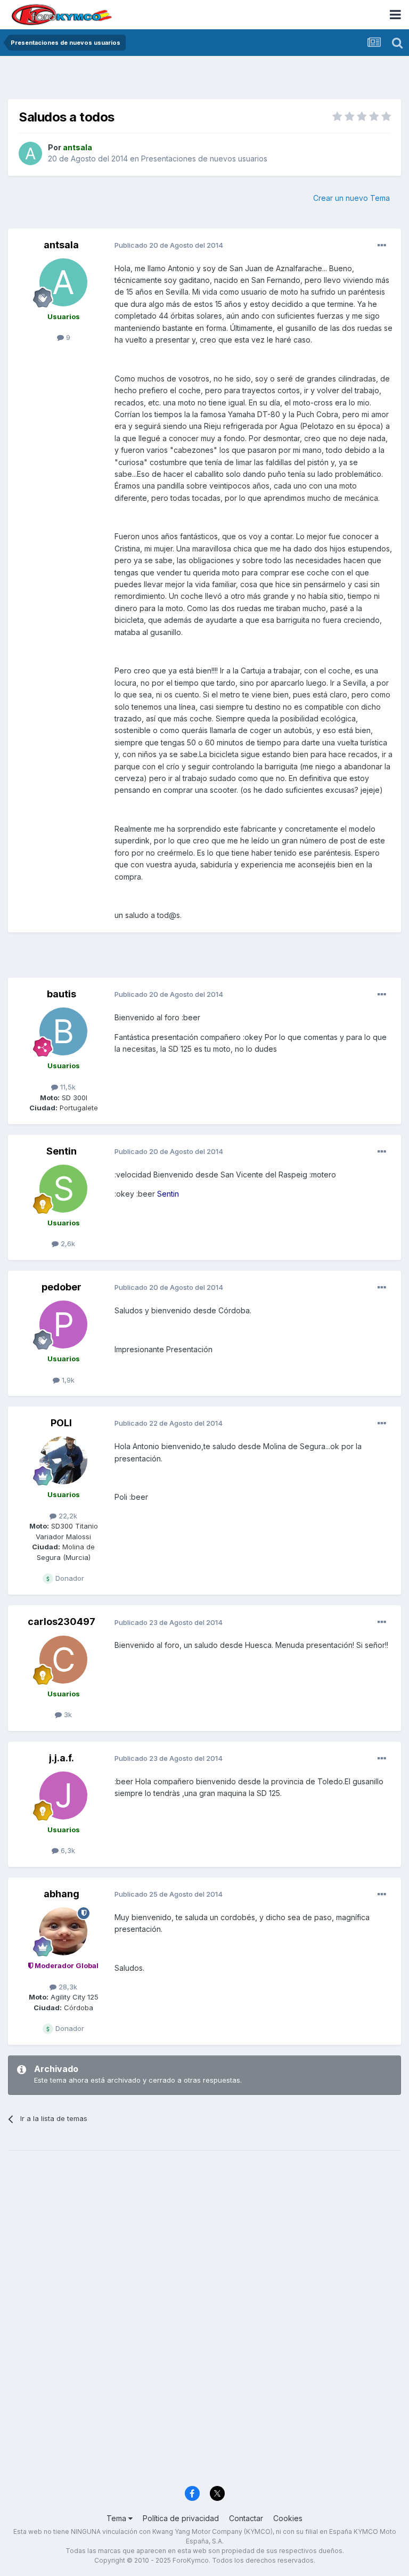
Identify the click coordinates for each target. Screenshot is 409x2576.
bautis (62, 994)
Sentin (62, 1151)
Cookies (288, 2518)
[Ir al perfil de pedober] (63, 1324)
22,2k (67, 1516)
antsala (61, 245)
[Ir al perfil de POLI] (63, 1460)
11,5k (67, 1087)
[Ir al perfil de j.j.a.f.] (63, 1795)
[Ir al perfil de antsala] (30, 153)
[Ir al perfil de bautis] (63, 1031)
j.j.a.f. (62, 1758)
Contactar (246, 2518)
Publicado (169, 245)
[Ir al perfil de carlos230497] (63, 1660)
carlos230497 (62, 1622)
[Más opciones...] (382, 246)
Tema (117, 2518)
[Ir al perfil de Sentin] (63, 1189)
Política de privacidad (181, 2518)
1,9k (67, 1380)
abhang (62, 1894)
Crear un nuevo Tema (351, 198)
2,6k (67, 1244)
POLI (61, 1423)
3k (67, 1714)
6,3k (67, 1850)
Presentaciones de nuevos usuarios (204, 159)
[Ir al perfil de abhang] (63, 1931)
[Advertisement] (204, 80)
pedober (62, 1287)
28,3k (67, 1987)
